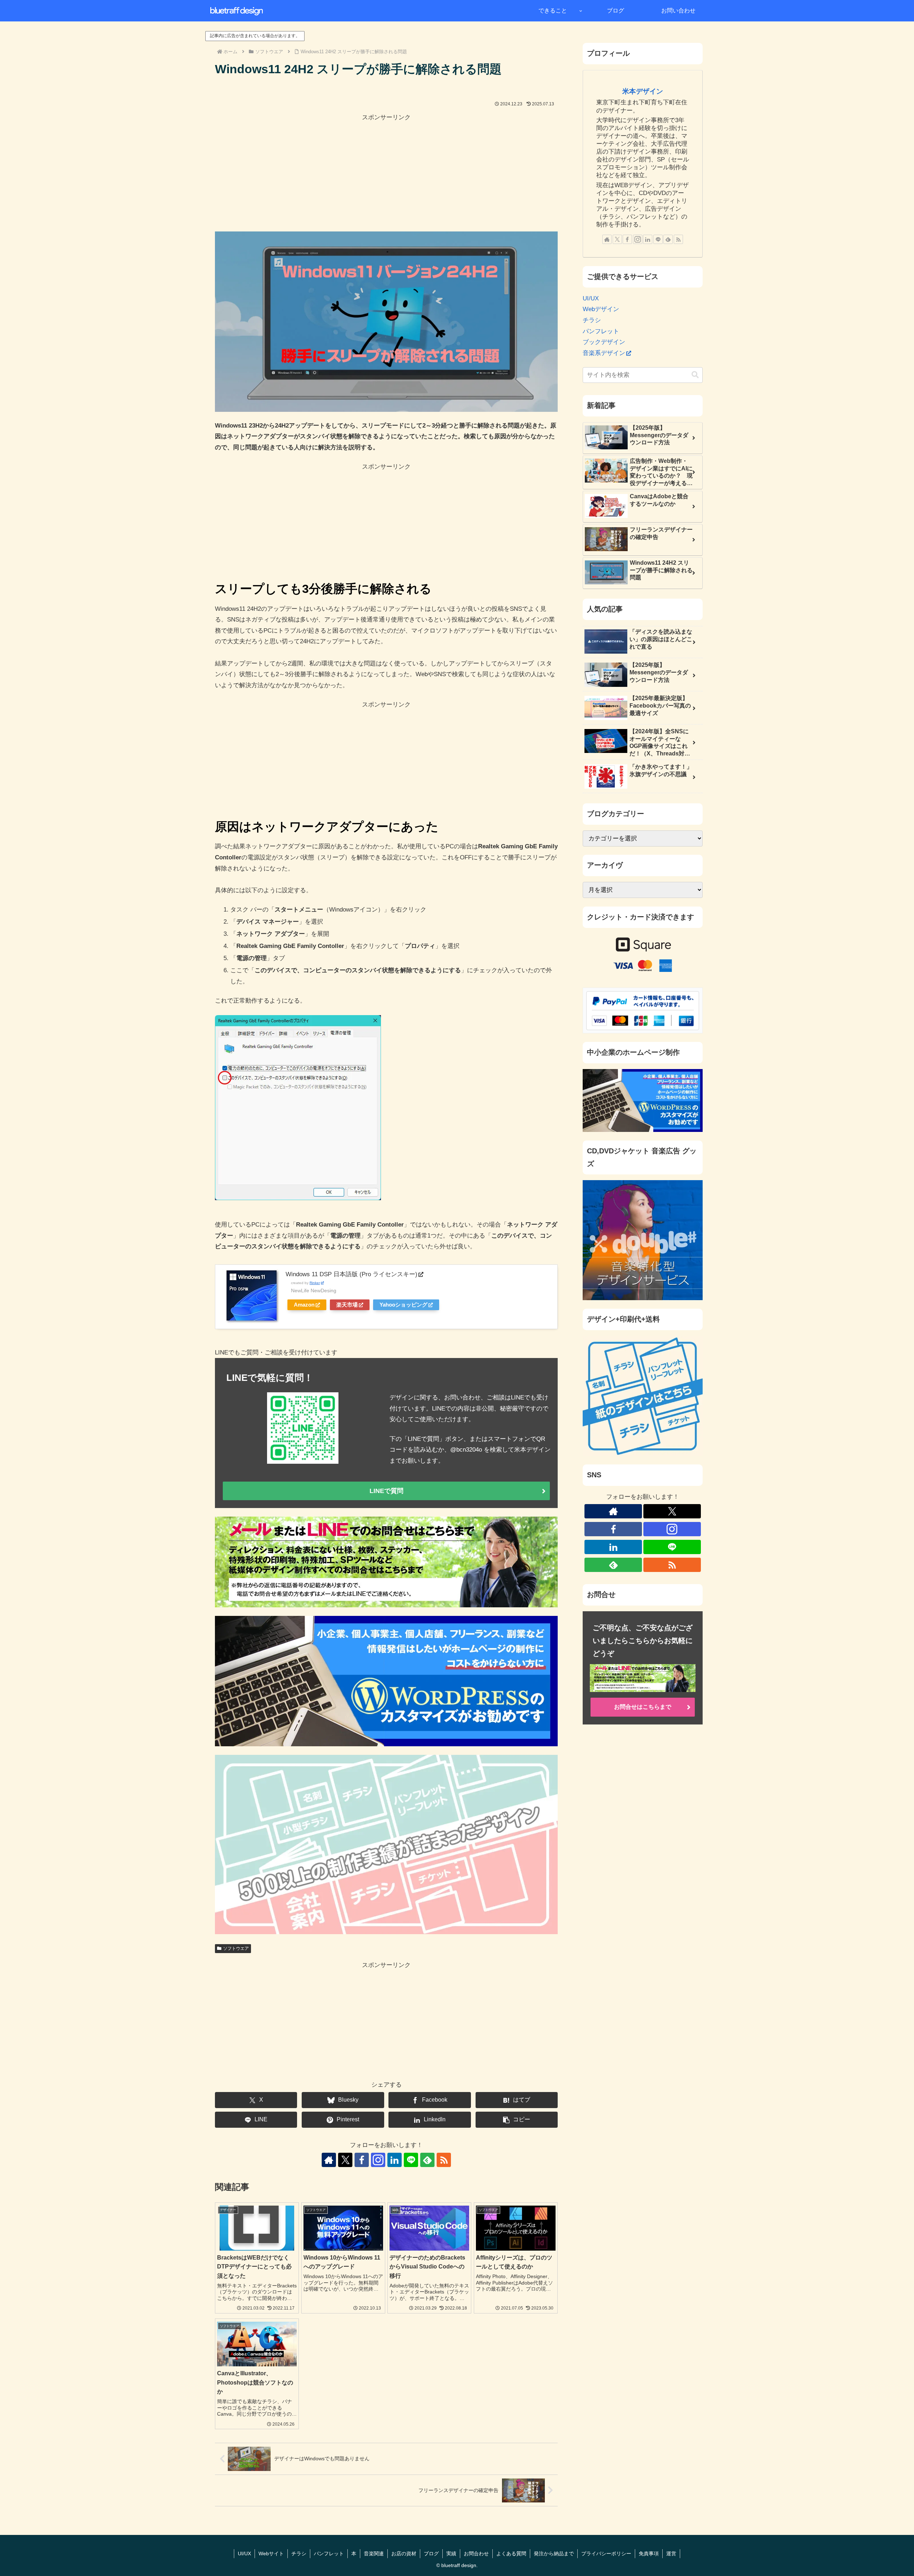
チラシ (592, 320)
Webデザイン (601, 309)
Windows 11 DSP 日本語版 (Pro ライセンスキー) (351, 1274)
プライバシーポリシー (606, 2553)
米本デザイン (643, 91)
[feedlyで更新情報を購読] (427, 2160)
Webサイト (271, 2553)
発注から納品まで (554, 2553)
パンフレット (601, 331)
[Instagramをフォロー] (378, 2160)
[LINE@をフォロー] (411, 2160)
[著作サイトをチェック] (329, 2160)
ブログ (431, 2553)
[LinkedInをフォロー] (395, 2160)
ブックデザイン (604, 342)
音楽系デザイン (604, 353)
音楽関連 (374, 2553)
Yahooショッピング (403, 1305)
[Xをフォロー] (345, 2160)
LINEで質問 (386, 1491)
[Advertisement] (386, 173)
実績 (451, 2553)
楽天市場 (347, 1305)
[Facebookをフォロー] (362, 2160)
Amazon (304, 1305)
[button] (517, 2120)
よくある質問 (511, 2553)
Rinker (315, 1283)
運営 (671, 2553)
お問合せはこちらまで (643, 1707)
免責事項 (649, 2553)
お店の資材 (404, 2553)
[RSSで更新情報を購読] (444, 2160)
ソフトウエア (236, 1948)
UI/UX (591, 298)
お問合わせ (476, 2553)
